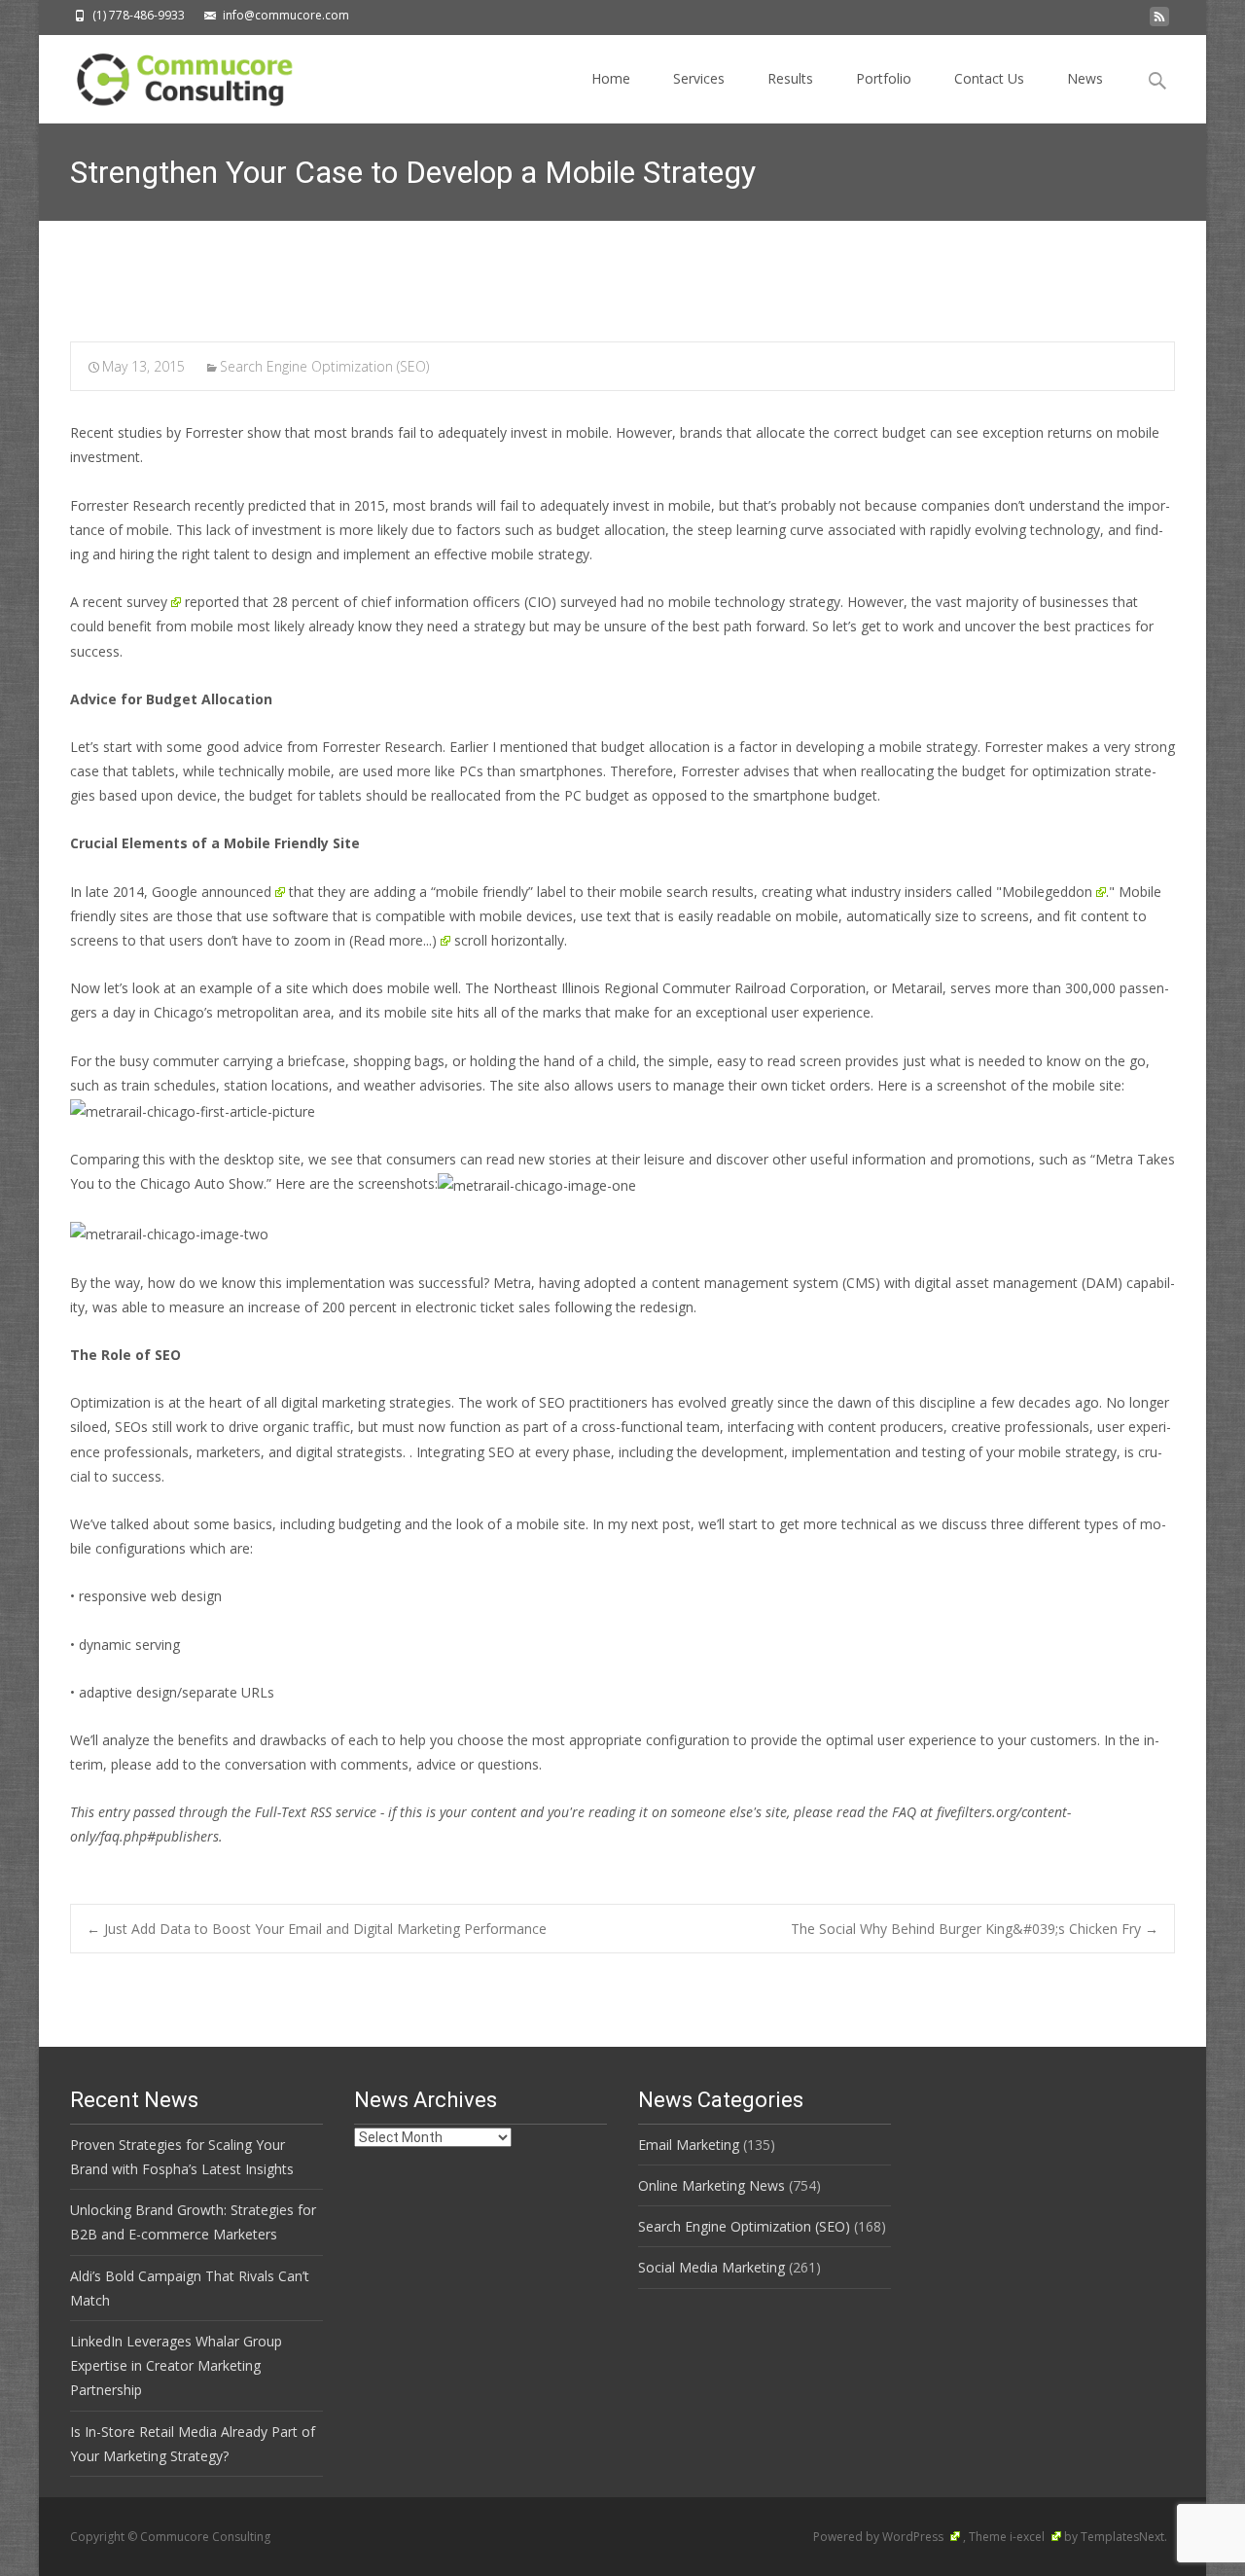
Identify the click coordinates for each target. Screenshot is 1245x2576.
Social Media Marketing (711, 2267)
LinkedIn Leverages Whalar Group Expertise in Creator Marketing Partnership (176, 2365)
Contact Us (989, 78)
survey (147, 602)
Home (611, 78)
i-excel (1029, 2537)
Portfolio (884, 78)
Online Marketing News (711, 2185)
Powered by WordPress (880, 2537)
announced (236, 892)
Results (790, 78)
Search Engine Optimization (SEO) (324, 366)
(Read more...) (393, 940)
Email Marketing (689, 2145)
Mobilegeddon (1047, 892)
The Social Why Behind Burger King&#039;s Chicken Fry (975, 1929)
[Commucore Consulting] (176, 74)
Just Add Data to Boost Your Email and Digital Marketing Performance (317, 1929)
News (1085, 78)
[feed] (1159, 22)
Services (699, 78)
